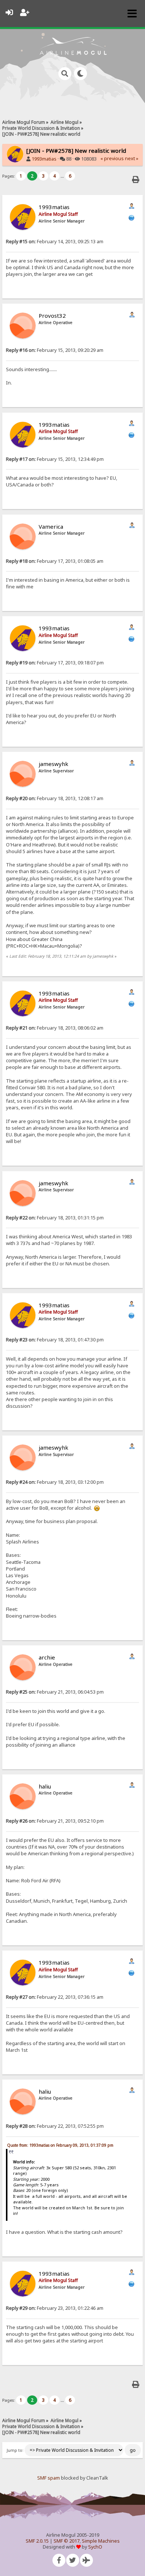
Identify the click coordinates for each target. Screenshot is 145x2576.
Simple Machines (101, 2541)
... (63, 176)
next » (132, 158)
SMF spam (49, 2478)
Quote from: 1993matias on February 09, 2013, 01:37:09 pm (60, 2145)
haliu (45, 1786)
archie (47, 1657)
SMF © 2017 (67, 2541)
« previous (112, 158)
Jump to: (15, 2450)
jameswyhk (54, 764)
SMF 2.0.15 (37, 2541)
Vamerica (51, 526)
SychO (95, 2547)
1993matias (44, 159)
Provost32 (52, 316)
